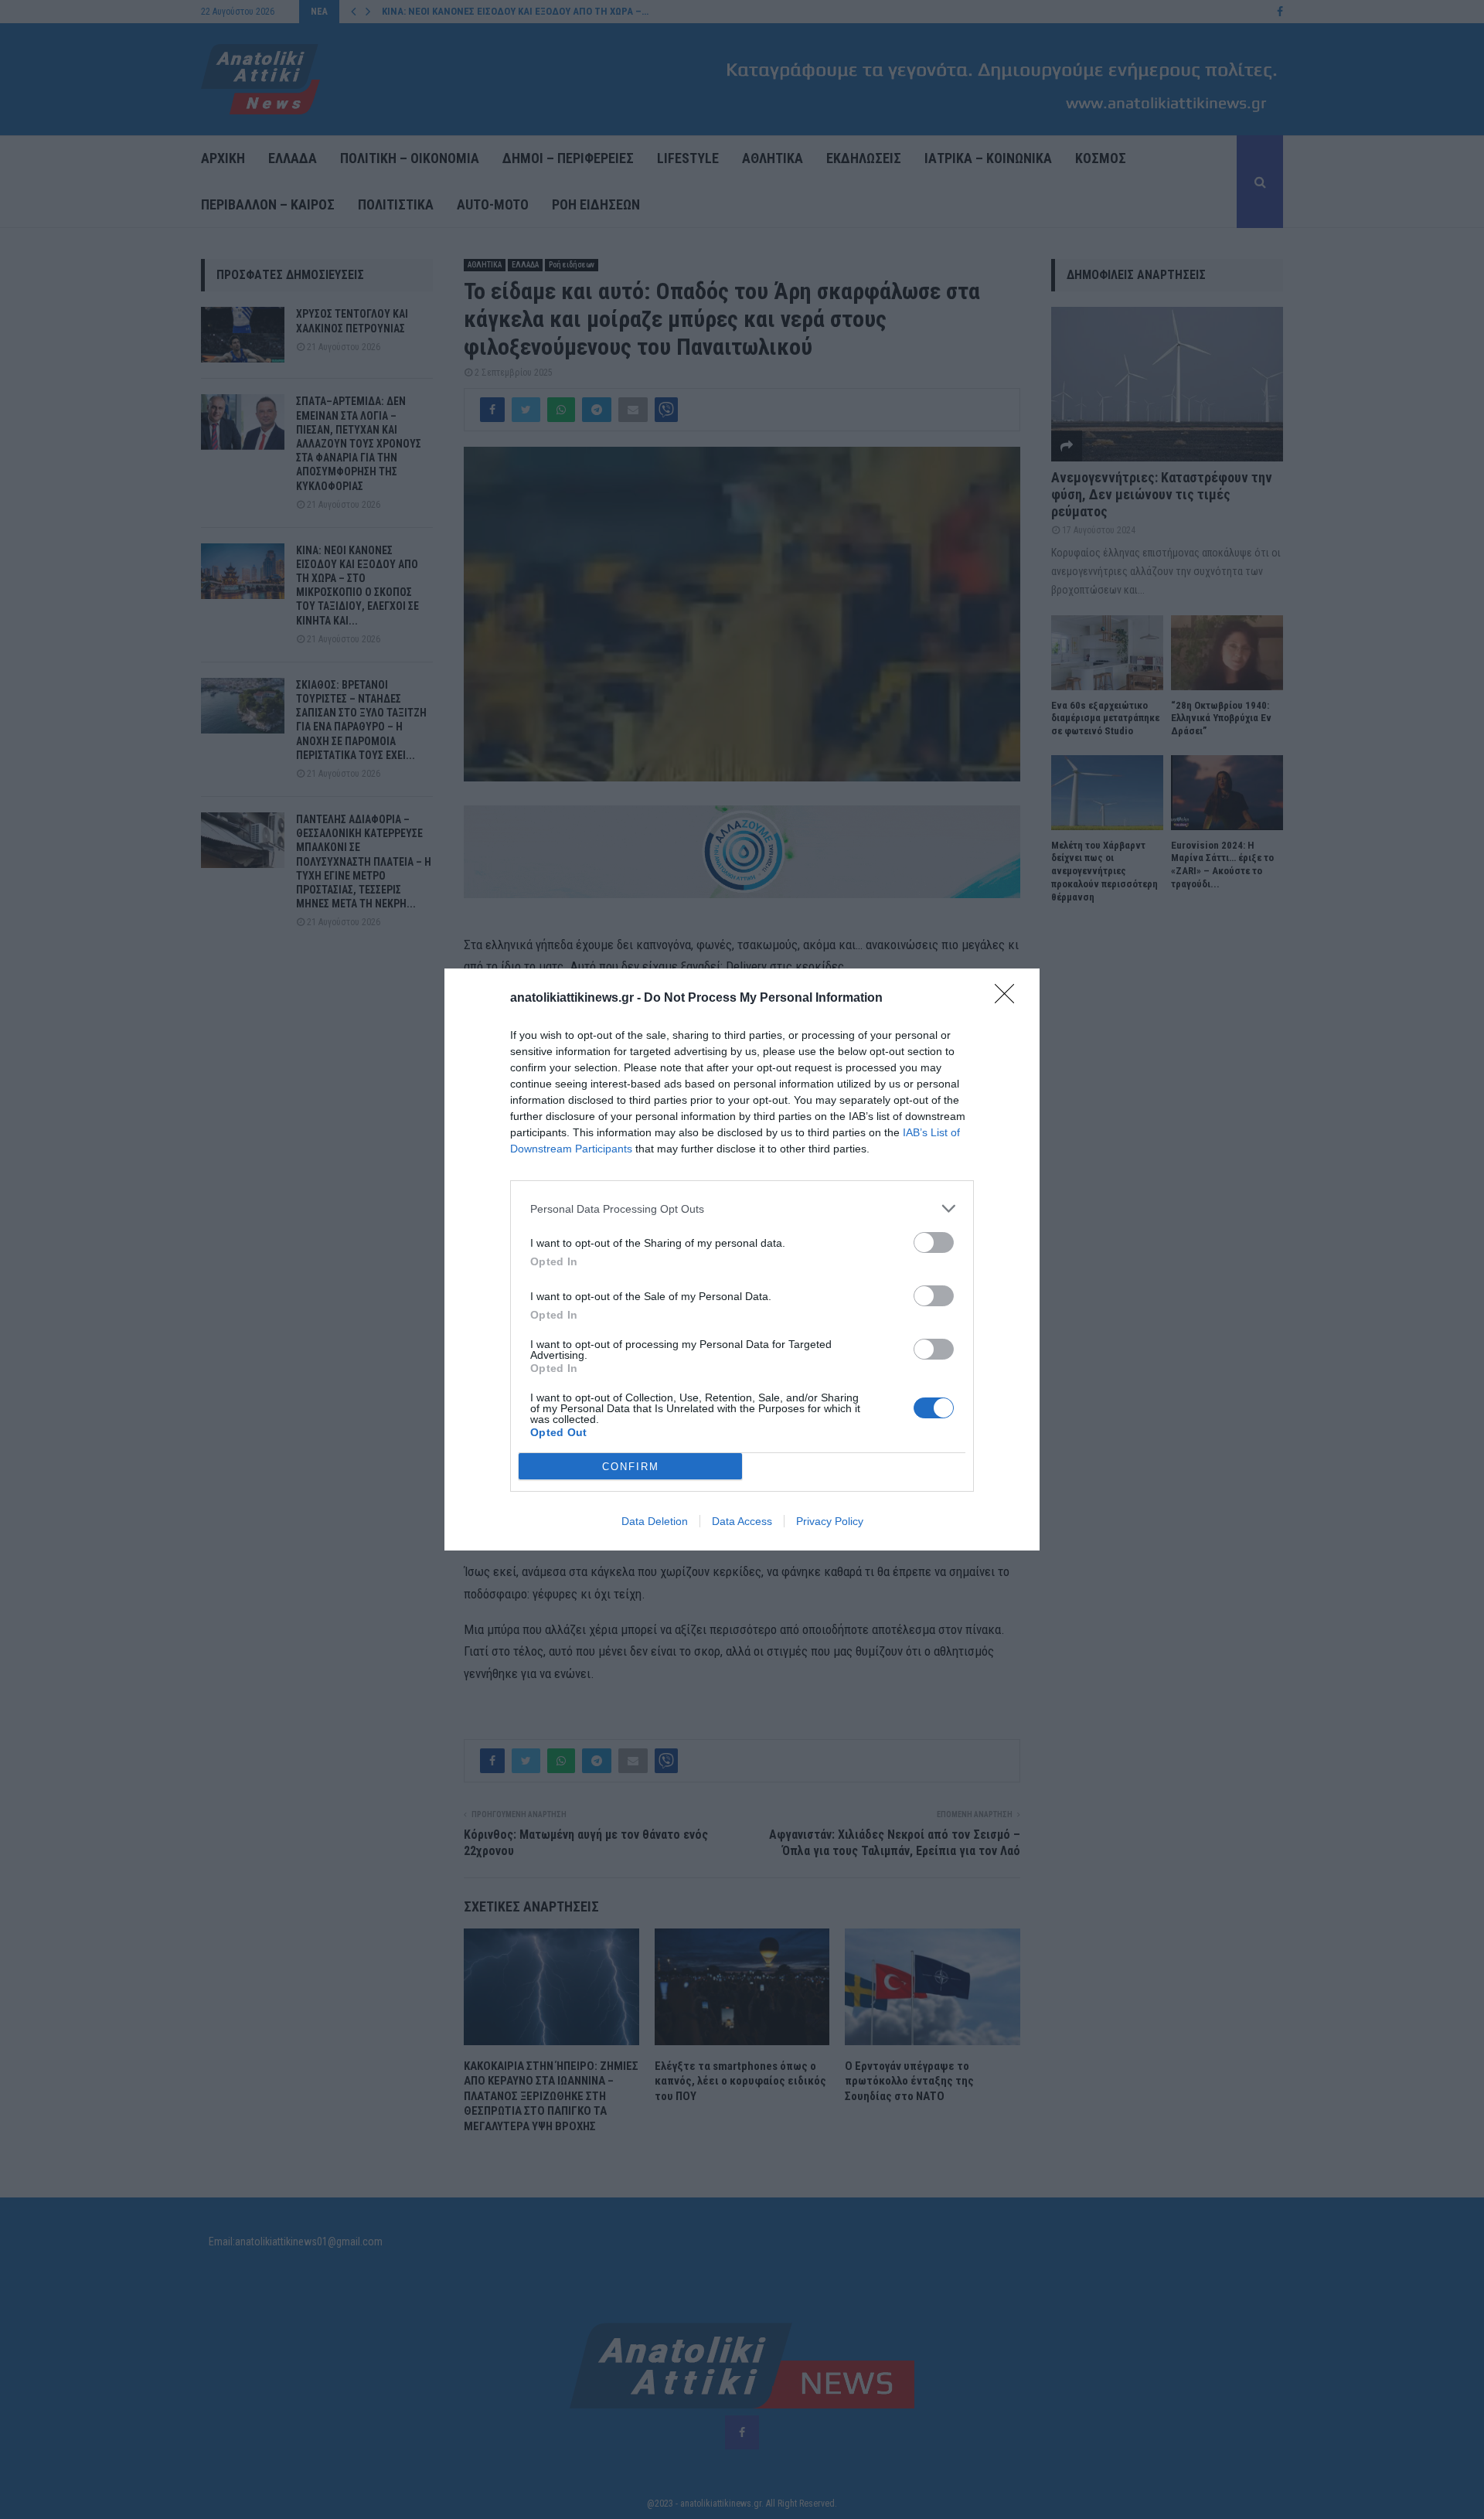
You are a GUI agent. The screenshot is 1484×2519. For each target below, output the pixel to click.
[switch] (934, 1242)
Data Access (742, 1521)
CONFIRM (631, 1467)
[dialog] (742, 1259)
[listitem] (742, 1208)
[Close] (1009, 999)
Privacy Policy (830, 1521)
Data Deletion (655, 1521)
